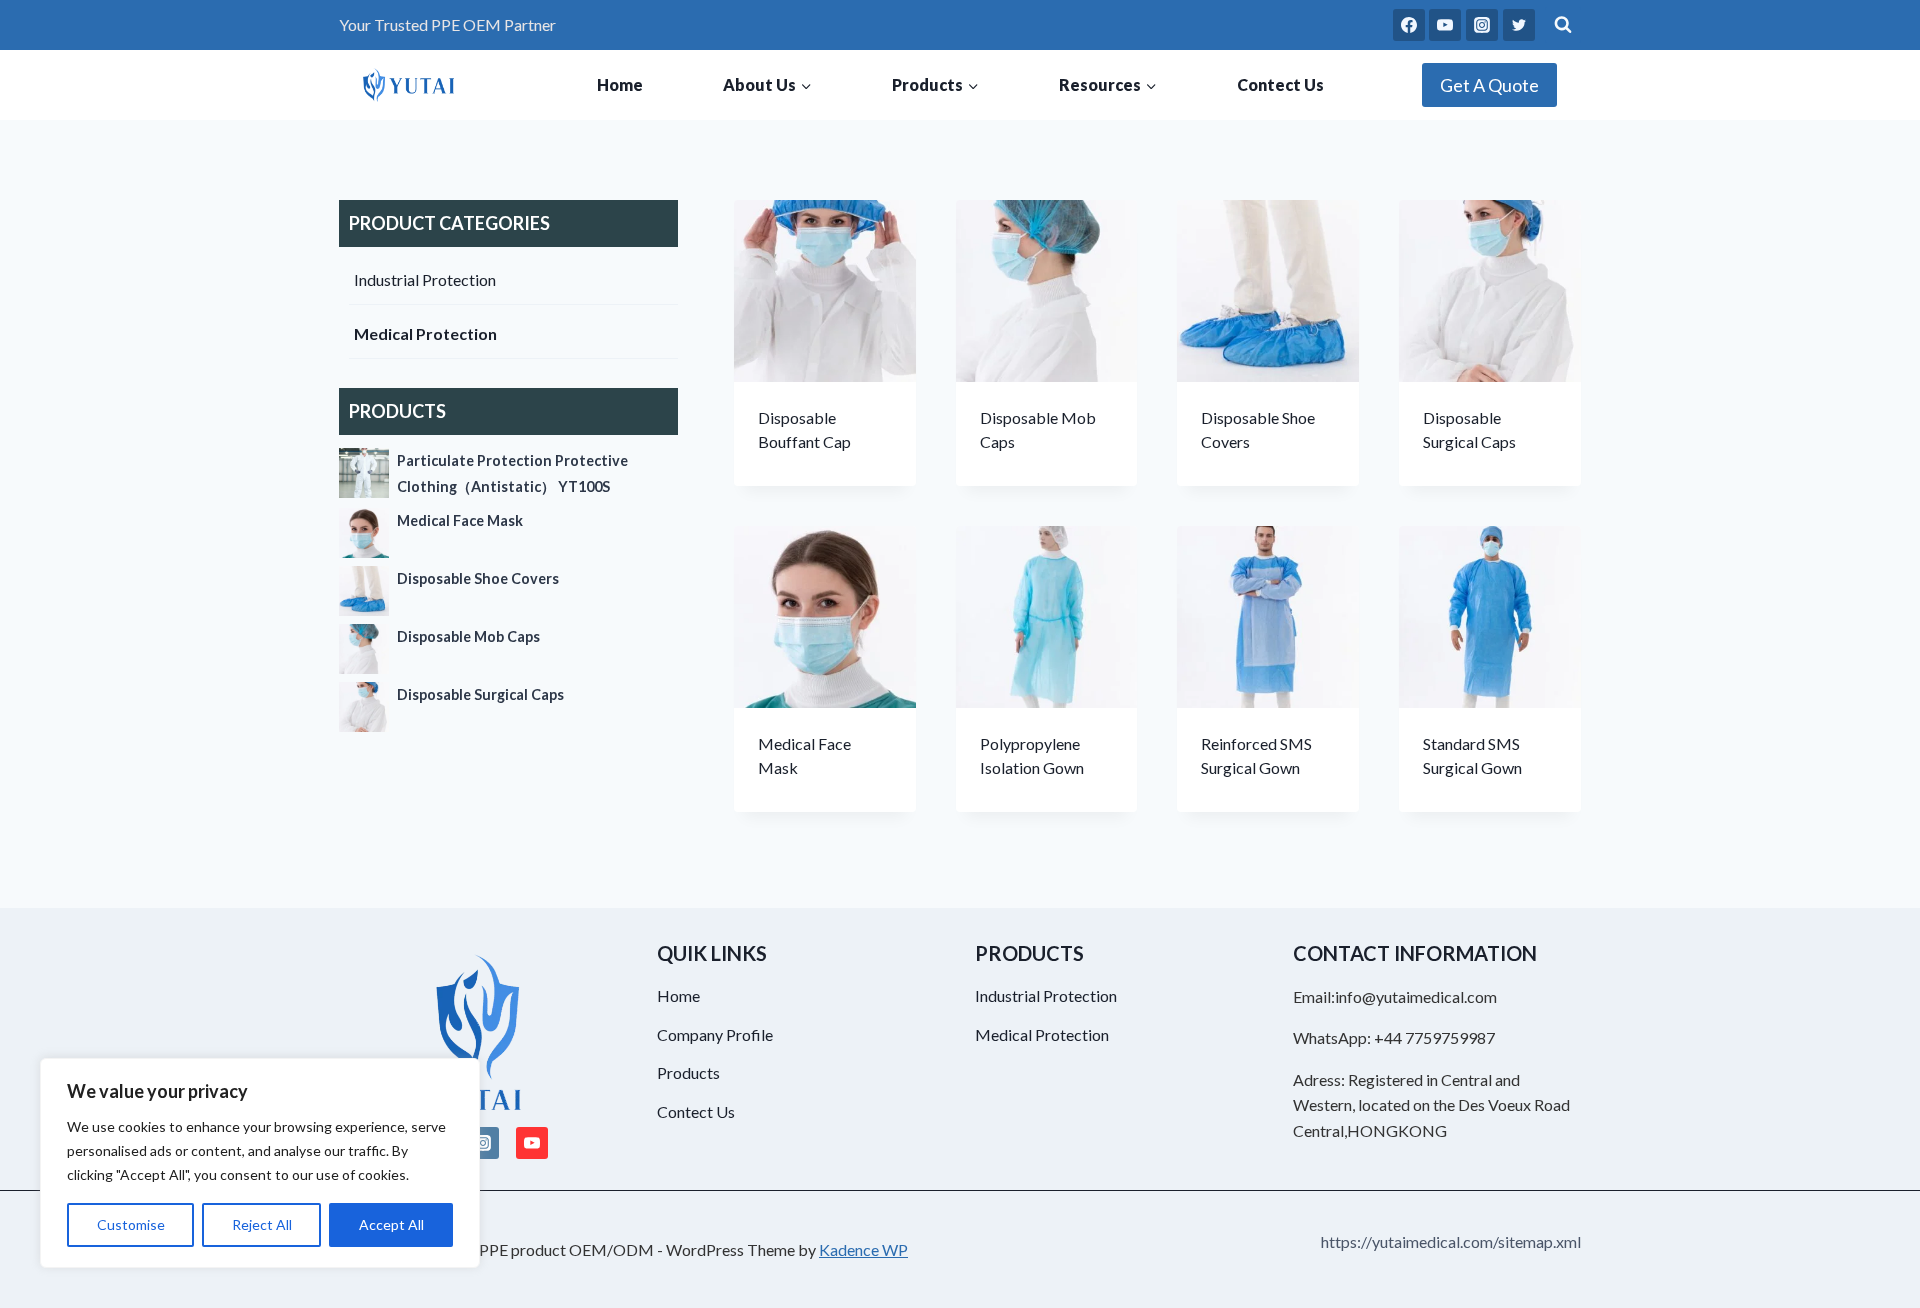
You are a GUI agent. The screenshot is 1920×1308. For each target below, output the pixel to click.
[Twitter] (1519, 25)
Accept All (391, 1224)
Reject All (262, 1224)
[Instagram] (1482, 25)
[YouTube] (1445, 25)
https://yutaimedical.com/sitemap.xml (1451, 1241)
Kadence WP (863, 1249)
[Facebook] (1409, 25)
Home (620, 84)
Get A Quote (1489, 85)
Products (688, 1072)
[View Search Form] (1563, 25)
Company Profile (715, 1034)
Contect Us (1280, 84)
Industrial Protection (425, 279)
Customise (131, 1224)
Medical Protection (425, 333)
